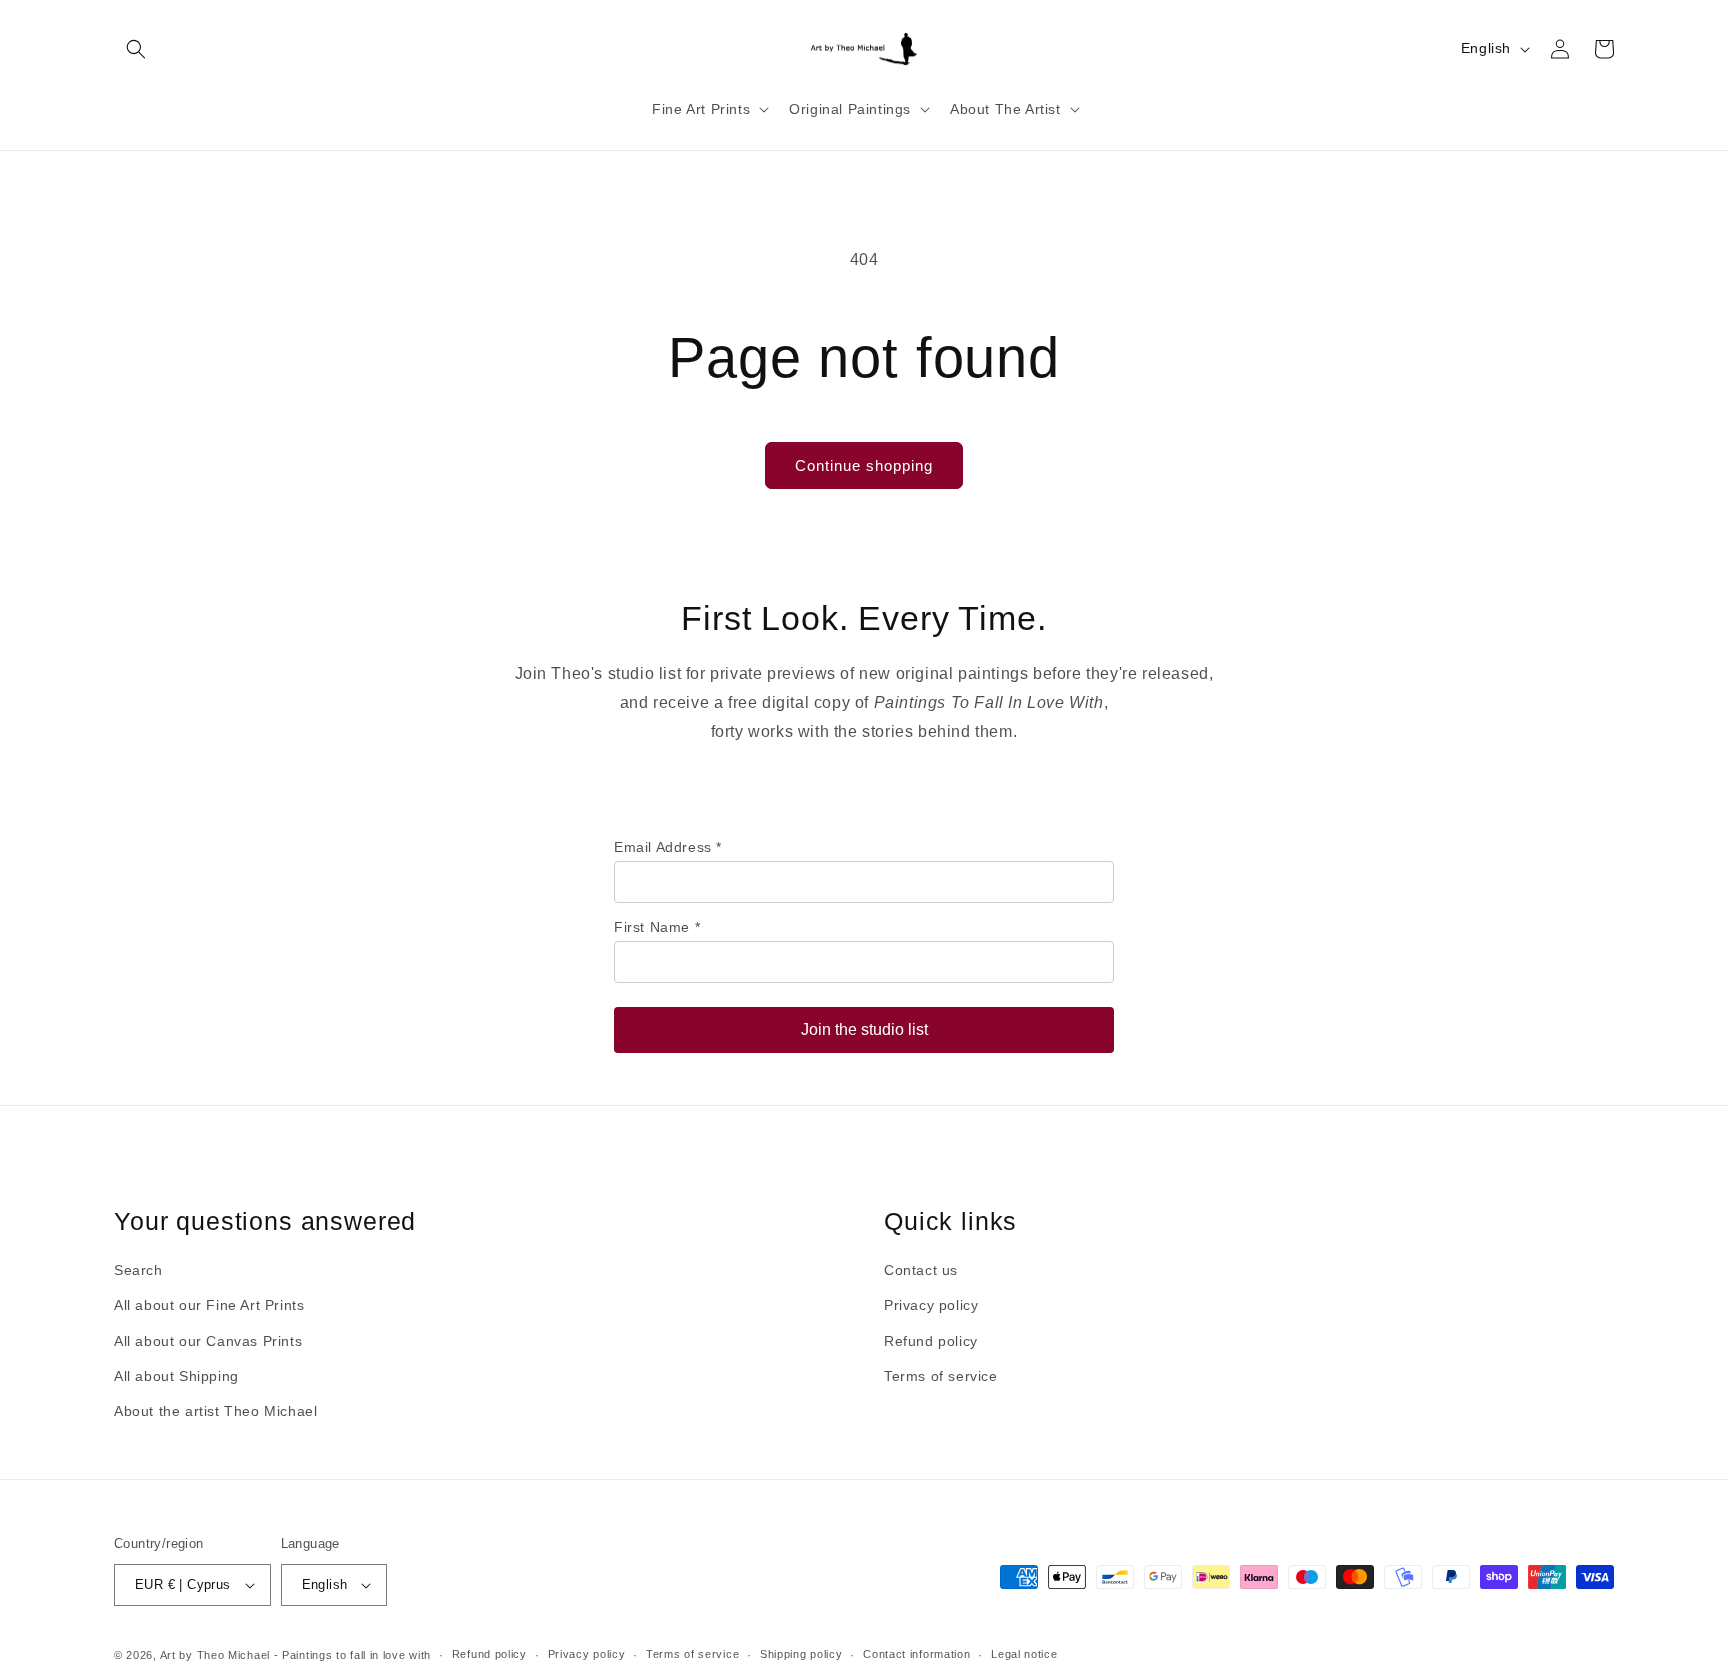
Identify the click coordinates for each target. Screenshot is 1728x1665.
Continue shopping (864, 465)
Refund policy (931, 1341)
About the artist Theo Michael (215, 1411)
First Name (657, 927)
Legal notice (1024, 1654)
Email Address (668, 847)
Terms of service (941, 1376)
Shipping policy (801, 1654)
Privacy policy (931, 1305)
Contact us (921, 1270)
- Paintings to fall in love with (352, 1655)
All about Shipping (176, 1376)
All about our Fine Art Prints (209, 1305)
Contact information (916, 1654)
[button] (136, 49)
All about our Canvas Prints (208, 1341)
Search (138, 1270)
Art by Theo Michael (215, 1655)
